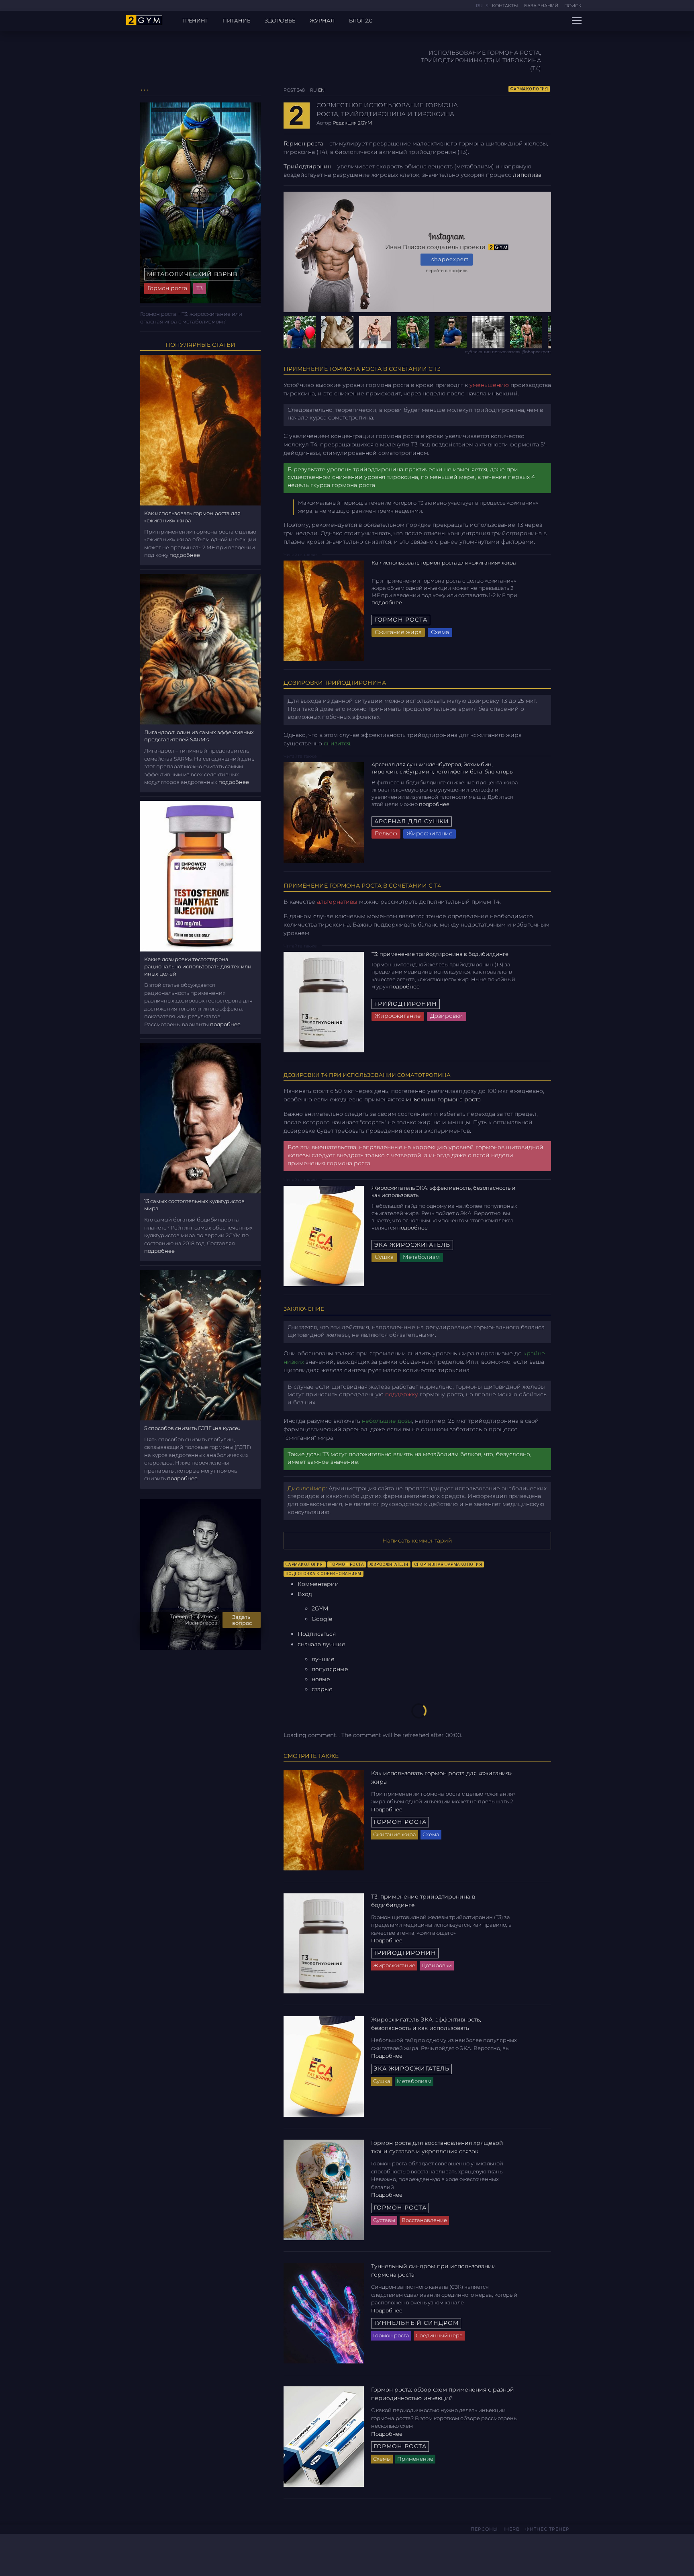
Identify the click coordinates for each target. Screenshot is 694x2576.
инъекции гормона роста (443, 1099)
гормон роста (347, 1564)
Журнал (322, 20)
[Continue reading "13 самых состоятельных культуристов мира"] (200, 1117)
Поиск (573, 6)
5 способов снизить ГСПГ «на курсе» (192, 1428)
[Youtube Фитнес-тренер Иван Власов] (156, 2553)
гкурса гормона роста (343, 485)
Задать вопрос (242, 1620)
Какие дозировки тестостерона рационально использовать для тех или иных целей (198, 966)
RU (480, 6)
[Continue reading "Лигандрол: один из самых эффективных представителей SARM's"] (200, 649)
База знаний (541, 6)
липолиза (527, 175)
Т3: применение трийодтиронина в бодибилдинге (441, 954)
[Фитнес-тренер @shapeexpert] (417, 332)
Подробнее (387, 602)
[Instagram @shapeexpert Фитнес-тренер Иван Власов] (145, 2553)
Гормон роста (303, 143)
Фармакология (529, 89)
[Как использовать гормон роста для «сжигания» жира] (324, 610)
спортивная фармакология (448, 1564)
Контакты (505, 6)
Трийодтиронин (307, 166)
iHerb (512, 2529)
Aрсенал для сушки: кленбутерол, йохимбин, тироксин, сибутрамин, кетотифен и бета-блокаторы (443, 768)
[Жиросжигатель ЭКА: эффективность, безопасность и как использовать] (324, 1236)
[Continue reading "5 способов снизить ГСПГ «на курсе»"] (200, 1344)
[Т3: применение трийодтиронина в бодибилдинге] (324, 1002)
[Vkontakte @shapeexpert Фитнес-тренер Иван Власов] (132, 2553)
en (321, 90)
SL (488, 6)
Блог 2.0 (361, 20)
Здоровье (280, 20)
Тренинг (195, 20)
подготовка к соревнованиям (324, 1574)
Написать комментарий (417, 1541)
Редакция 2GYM (352, 123)
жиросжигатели (389, 1564)
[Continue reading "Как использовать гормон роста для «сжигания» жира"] (200, 429)
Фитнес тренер (547, 2529)
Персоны (484, 2529)
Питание (236, 20)
